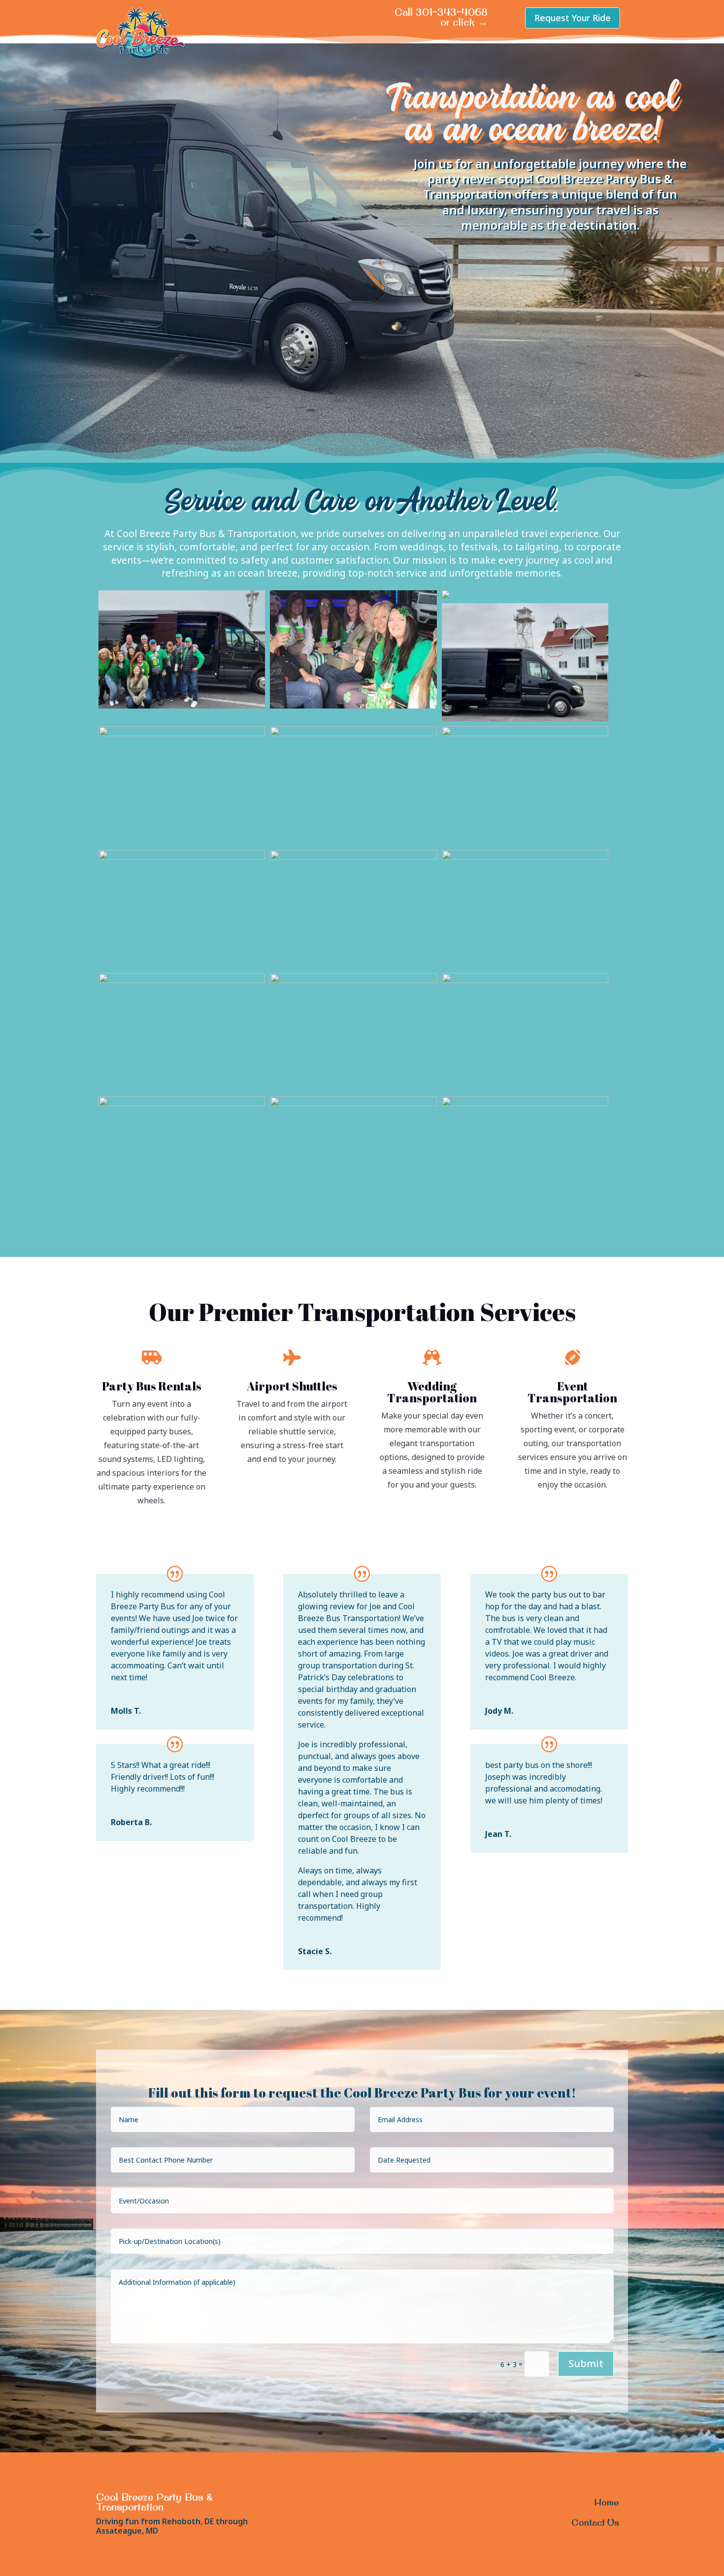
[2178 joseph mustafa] (182, 980)
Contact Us (595, 2523)
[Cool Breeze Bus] (473, 590)
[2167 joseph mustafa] (525, 857)
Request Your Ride (573, 18)
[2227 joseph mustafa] (182, 1103)
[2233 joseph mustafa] (353, 1103)
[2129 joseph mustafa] (182, 857)
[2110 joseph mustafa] (182, 733)
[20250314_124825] (353, 706)
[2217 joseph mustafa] (353, 980)
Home (607, 2502)
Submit (586, 2363)
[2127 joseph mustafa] (525, 733)
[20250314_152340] (182, 706)
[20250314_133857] (525, 719)
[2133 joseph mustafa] (353, 857)
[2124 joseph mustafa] (353, 733)
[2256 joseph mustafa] (525, 1103)
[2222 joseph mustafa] (525, 980)
